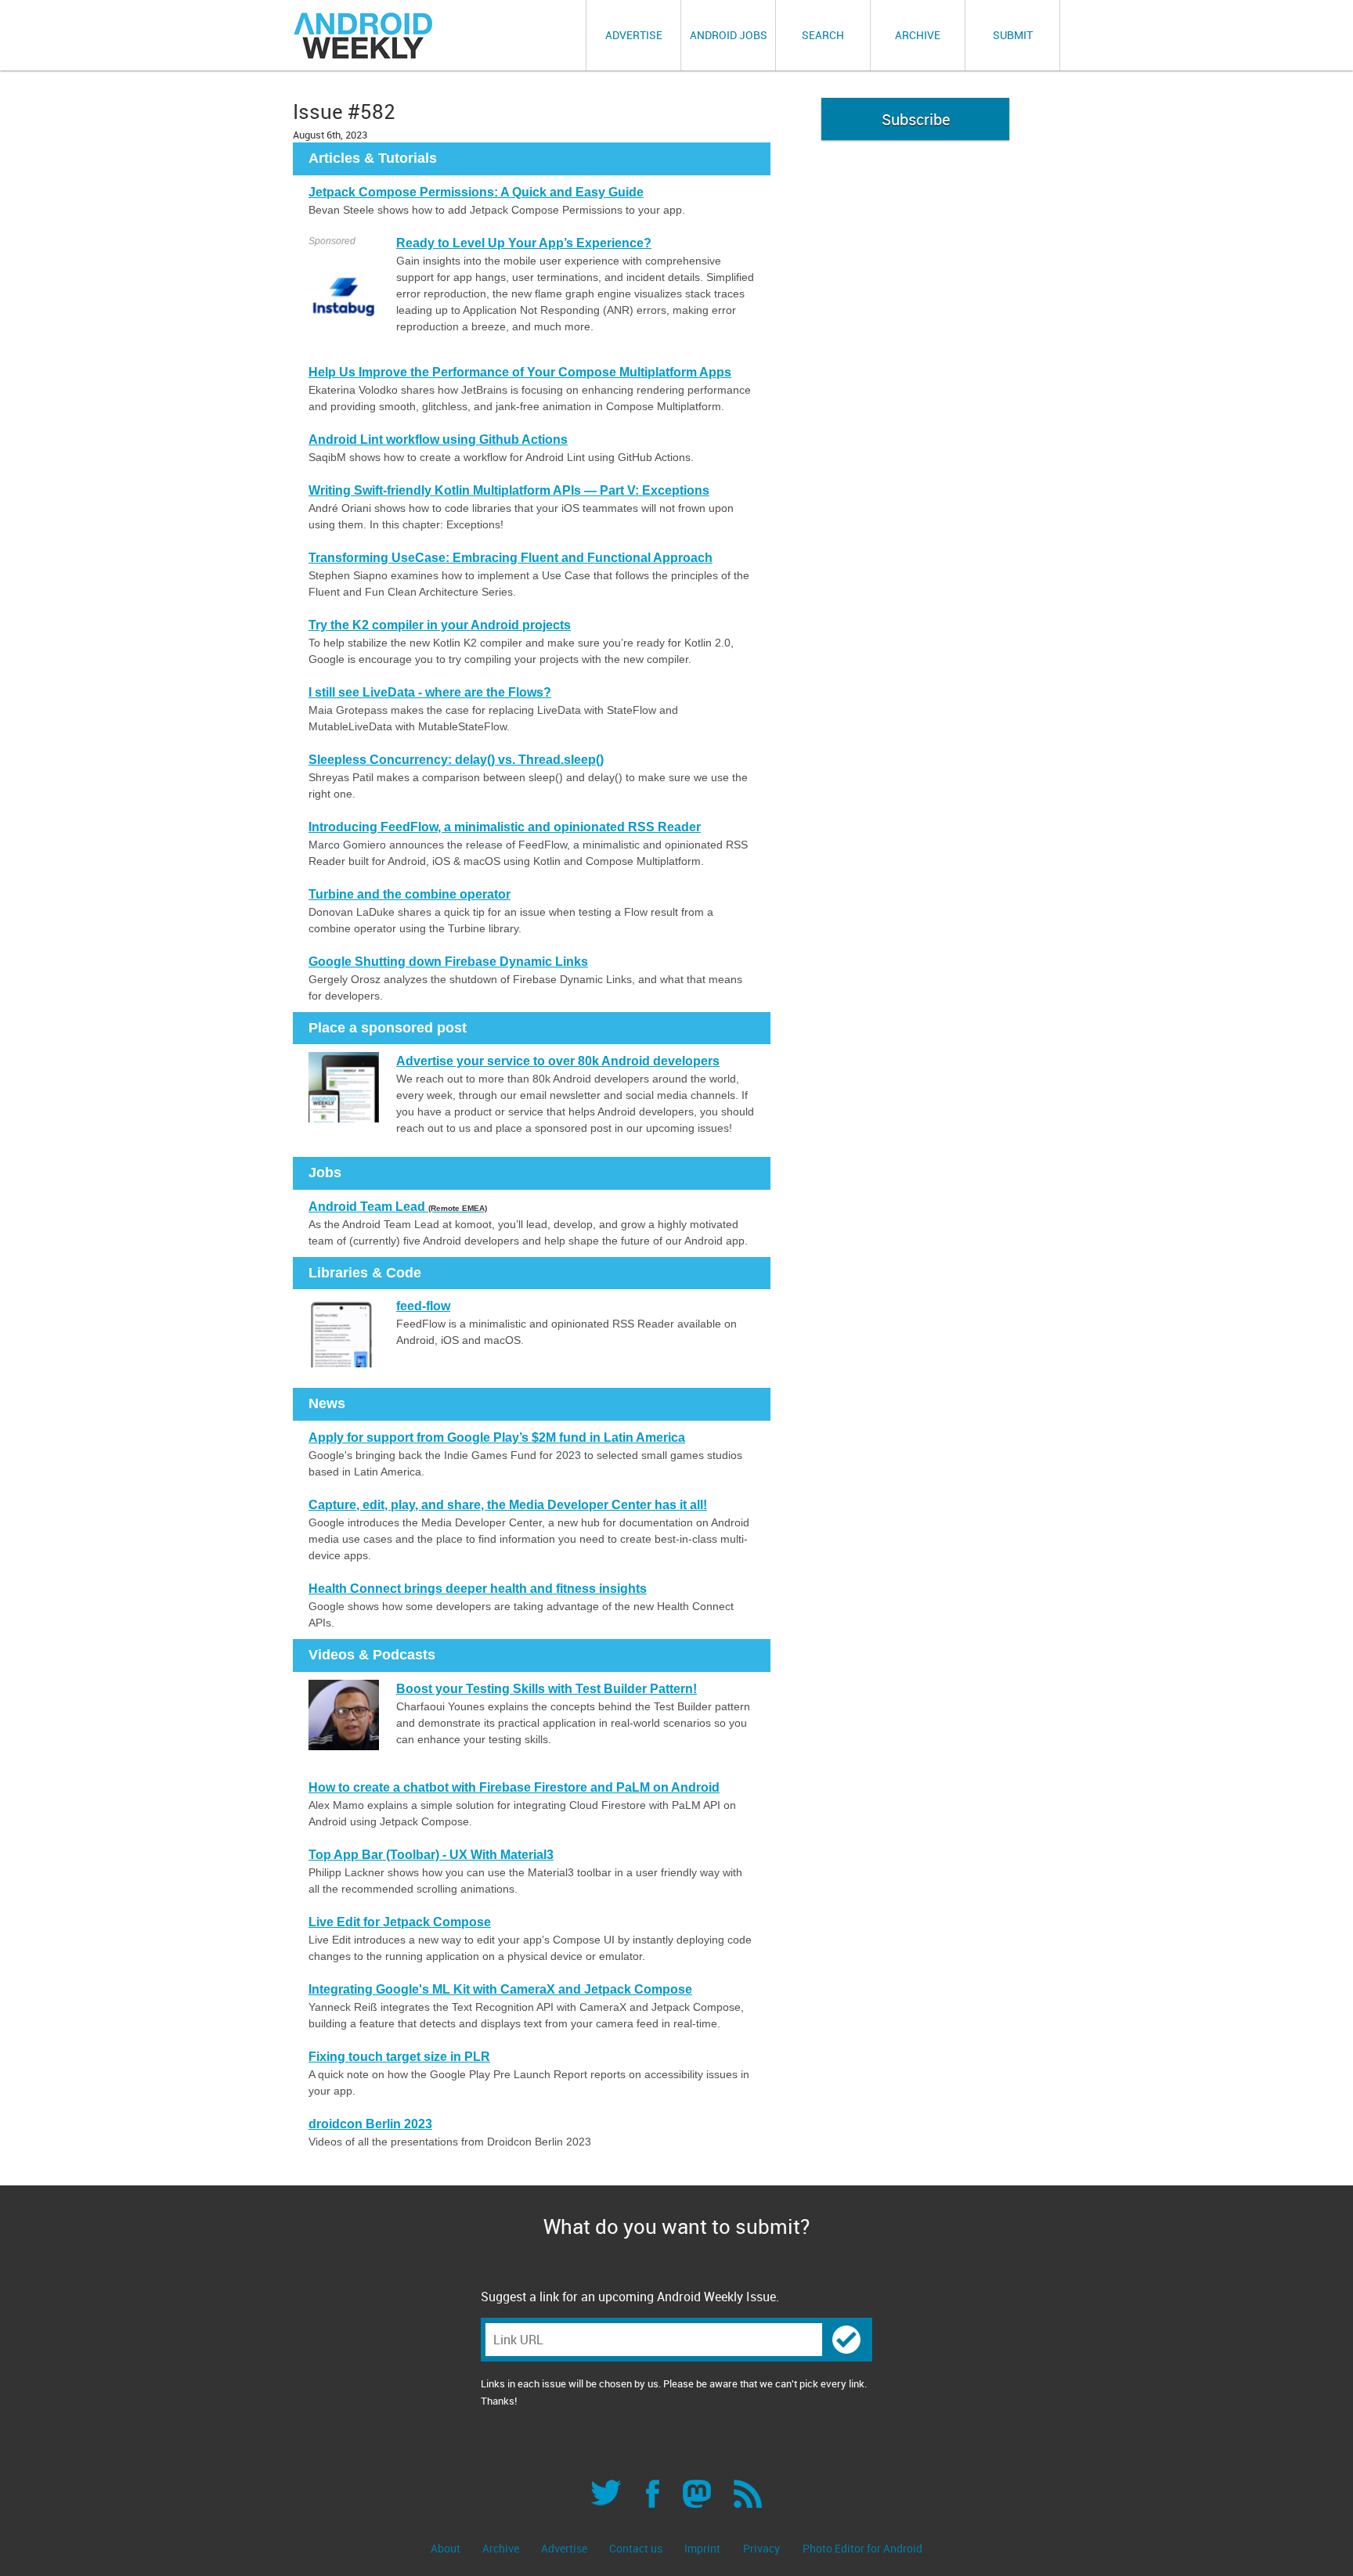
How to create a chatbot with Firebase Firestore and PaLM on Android (514, 1787)
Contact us (637, 2548)
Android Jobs (729, 35)
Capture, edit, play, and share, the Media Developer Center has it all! (508, 1505)
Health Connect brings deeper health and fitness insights (478, 1589)
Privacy (761, 2548)
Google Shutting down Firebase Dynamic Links (448, 962)
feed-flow (423, 1306)
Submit (1013, 35)
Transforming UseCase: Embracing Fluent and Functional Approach (511, 558)
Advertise (634, 35)
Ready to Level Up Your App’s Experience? (524, 243)
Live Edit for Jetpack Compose (400, 1922)
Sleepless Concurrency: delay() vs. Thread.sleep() (456, 760)
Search (823, 35)
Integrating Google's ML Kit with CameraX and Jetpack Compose (500, 1989)
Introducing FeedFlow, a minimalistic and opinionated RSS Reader (505, 827)
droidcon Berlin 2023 (370, 2124)
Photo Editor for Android (862, 2548)
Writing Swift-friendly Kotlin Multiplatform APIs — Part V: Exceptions (509, 490)
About (447, 2548)
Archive (918, 35)
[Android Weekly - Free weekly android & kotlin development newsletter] (364, 36)
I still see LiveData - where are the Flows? (430, 692)
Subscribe (916, 119)
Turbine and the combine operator (410, 894)
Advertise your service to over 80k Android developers (558, 1061)
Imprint (702, 2548)
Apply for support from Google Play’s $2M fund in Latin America (497, 1438)
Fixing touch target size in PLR (399, 2057)
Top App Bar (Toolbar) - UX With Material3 (431, 1855)
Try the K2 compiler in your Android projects (440, 625)
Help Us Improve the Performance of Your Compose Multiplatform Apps (520, 372)
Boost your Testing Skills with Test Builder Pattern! (547, 1689)
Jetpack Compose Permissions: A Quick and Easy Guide (476, 192)
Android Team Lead (398, 1207)
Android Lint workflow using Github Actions (438, 440)
